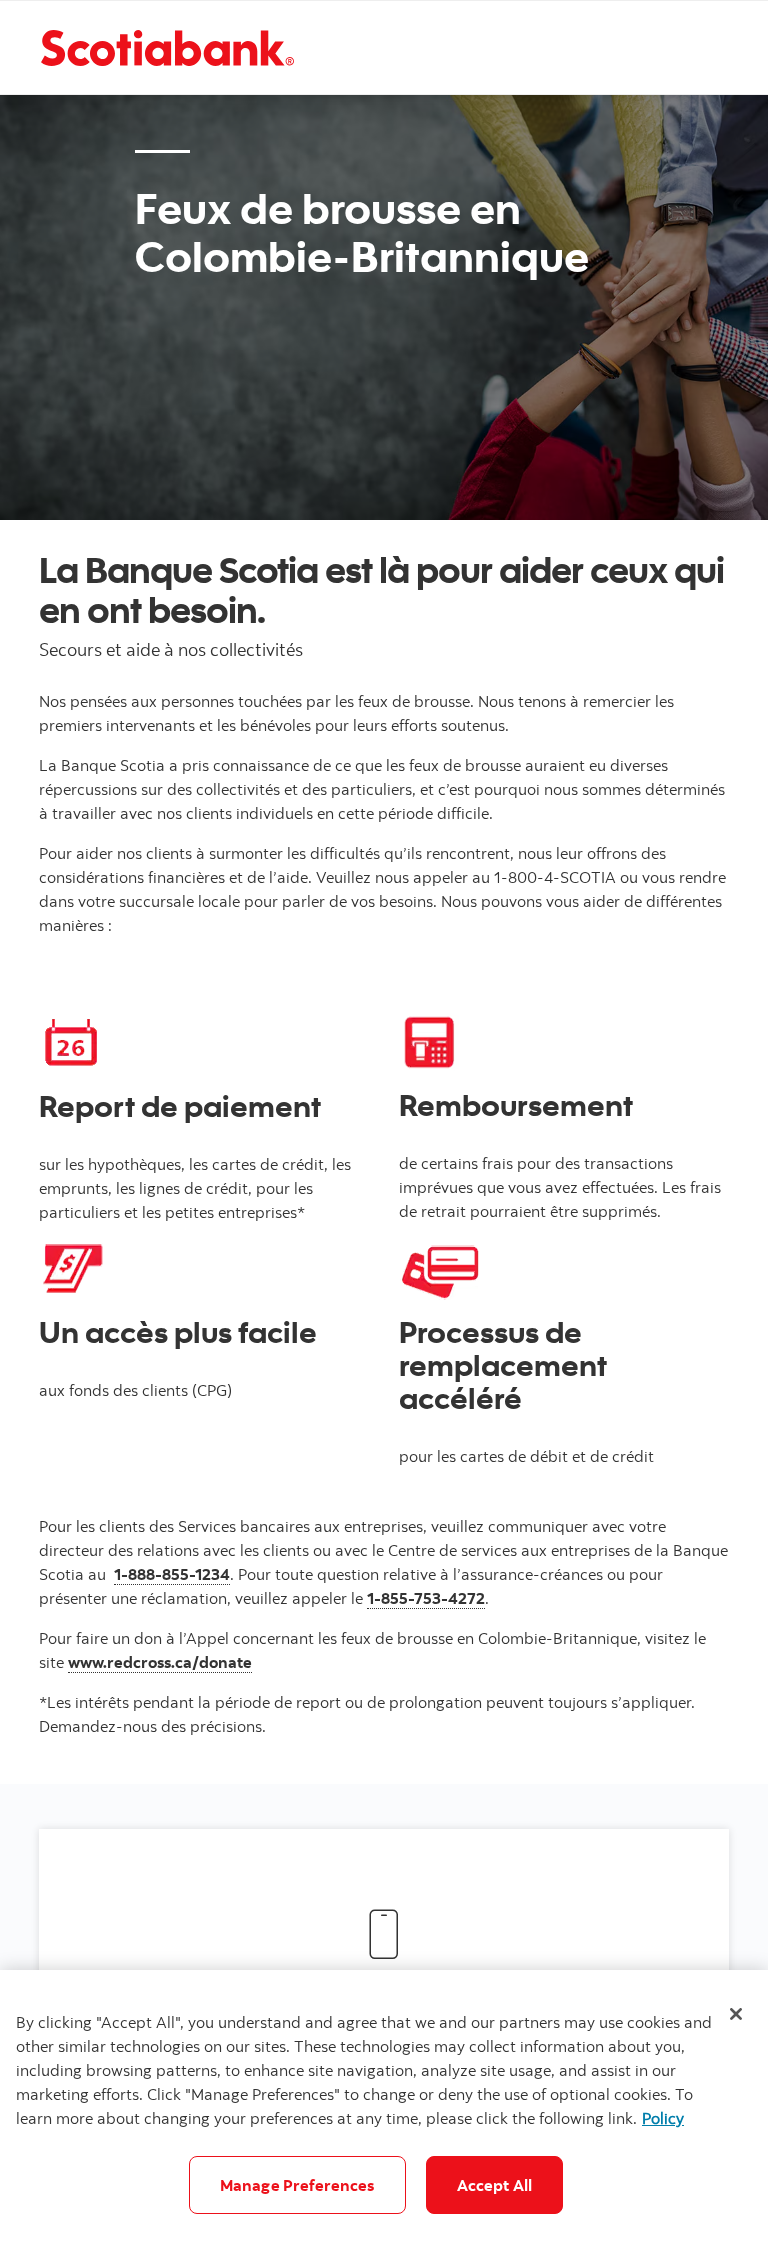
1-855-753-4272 (426, 1598)
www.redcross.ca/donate (160, 1662)
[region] (384, 2117)
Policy (663, 2118)
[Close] (736, 2014)
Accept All (495, 2185)
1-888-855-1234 (172, 1574)
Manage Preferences (297, 2185)
